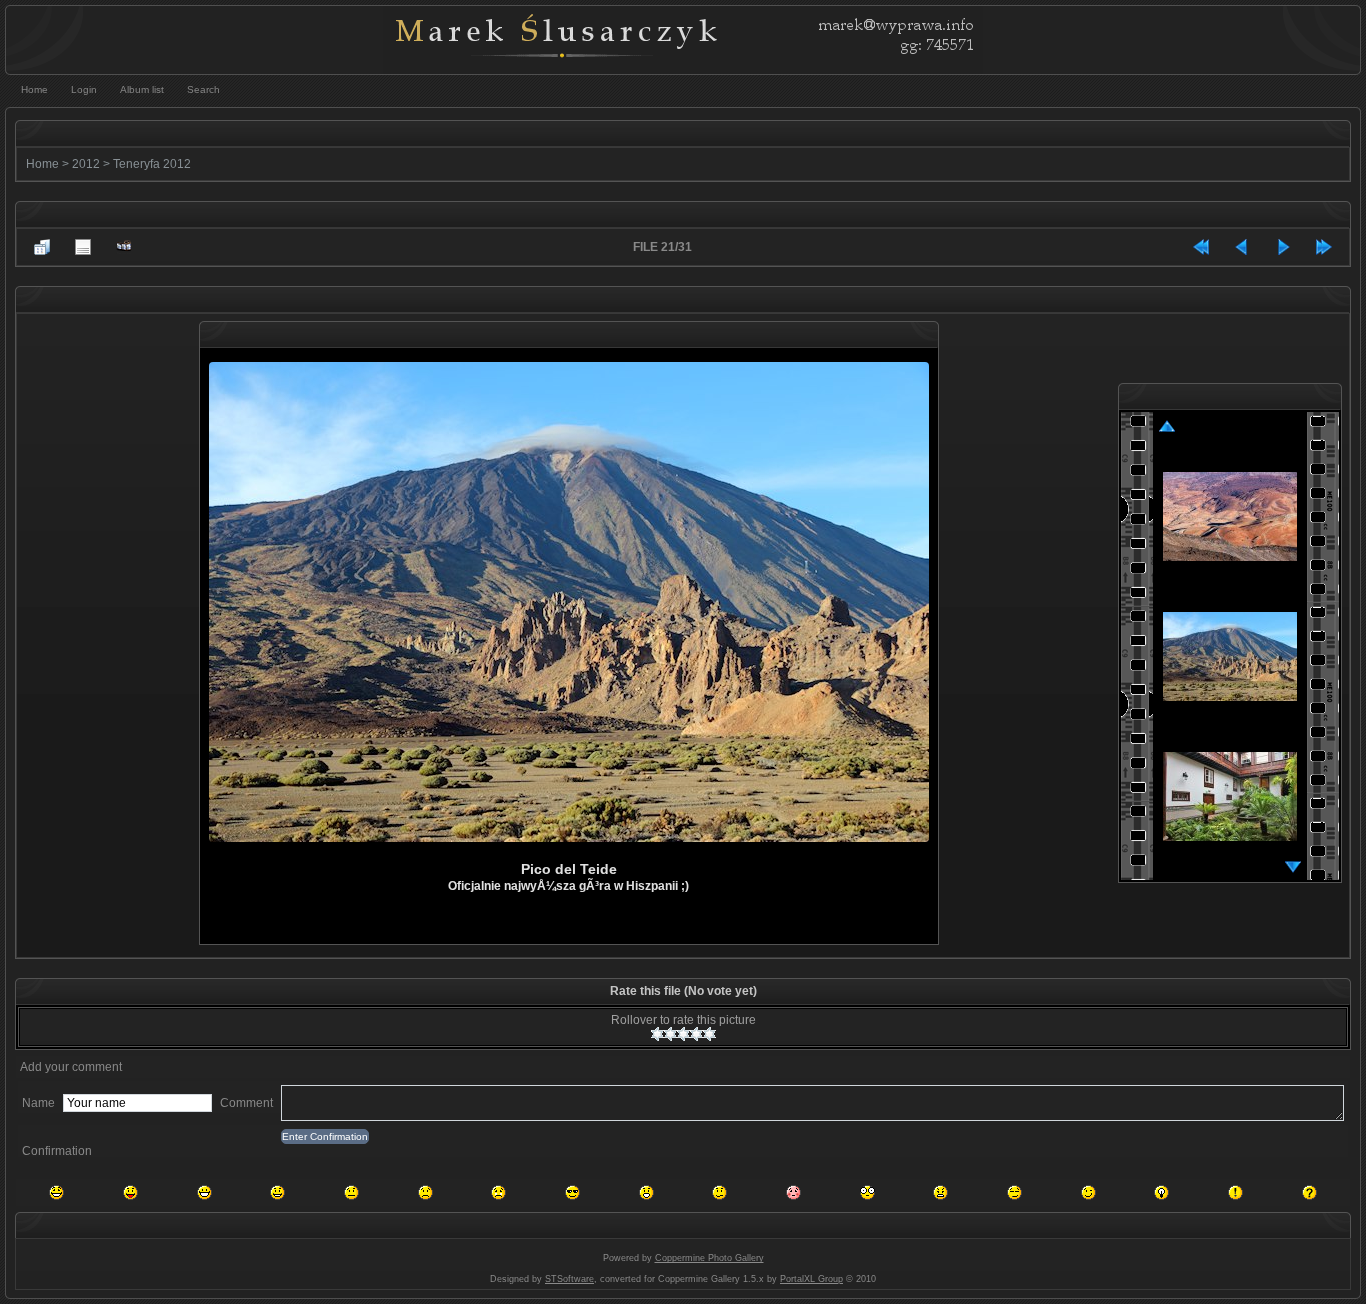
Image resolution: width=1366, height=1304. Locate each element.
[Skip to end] (1324, 247)
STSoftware (569, 1279)
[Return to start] (1201, 247)
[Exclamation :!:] (1235, 1192)
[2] (670, 1034)
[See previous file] (1242, 247)
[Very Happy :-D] (204, 1192)
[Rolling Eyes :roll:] (1014, 1192)
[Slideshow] (124, 247)
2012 (86, 164)
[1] (657, 1034)
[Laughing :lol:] (56, 1192)
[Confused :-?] (719, 1192)
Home (42, 164)
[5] (709, 1034)
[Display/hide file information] (83, 247)
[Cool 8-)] (572, 1192)
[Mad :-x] (940, 1192)
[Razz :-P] (130, 1192)
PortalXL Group (811, 1279)
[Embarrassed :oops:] (793, 1192)
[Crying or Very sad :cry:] (498, 1192)
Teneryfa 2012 (152, 164)
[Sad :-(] (425, 1192)
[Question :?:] (1309, 1192)
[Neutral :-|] (351, 1192)
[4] (696, 1034)
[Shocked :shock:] (867, 1192)
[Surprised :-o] (646, 1192)
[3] (683, 1034)
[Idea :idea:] (1161, 1192)
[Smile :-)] (277, 1192)
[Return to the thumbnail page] (42, 247)
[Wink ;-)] (1088, 1192)
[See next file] (1283, 247)
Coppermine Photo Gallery (709, 1258)
